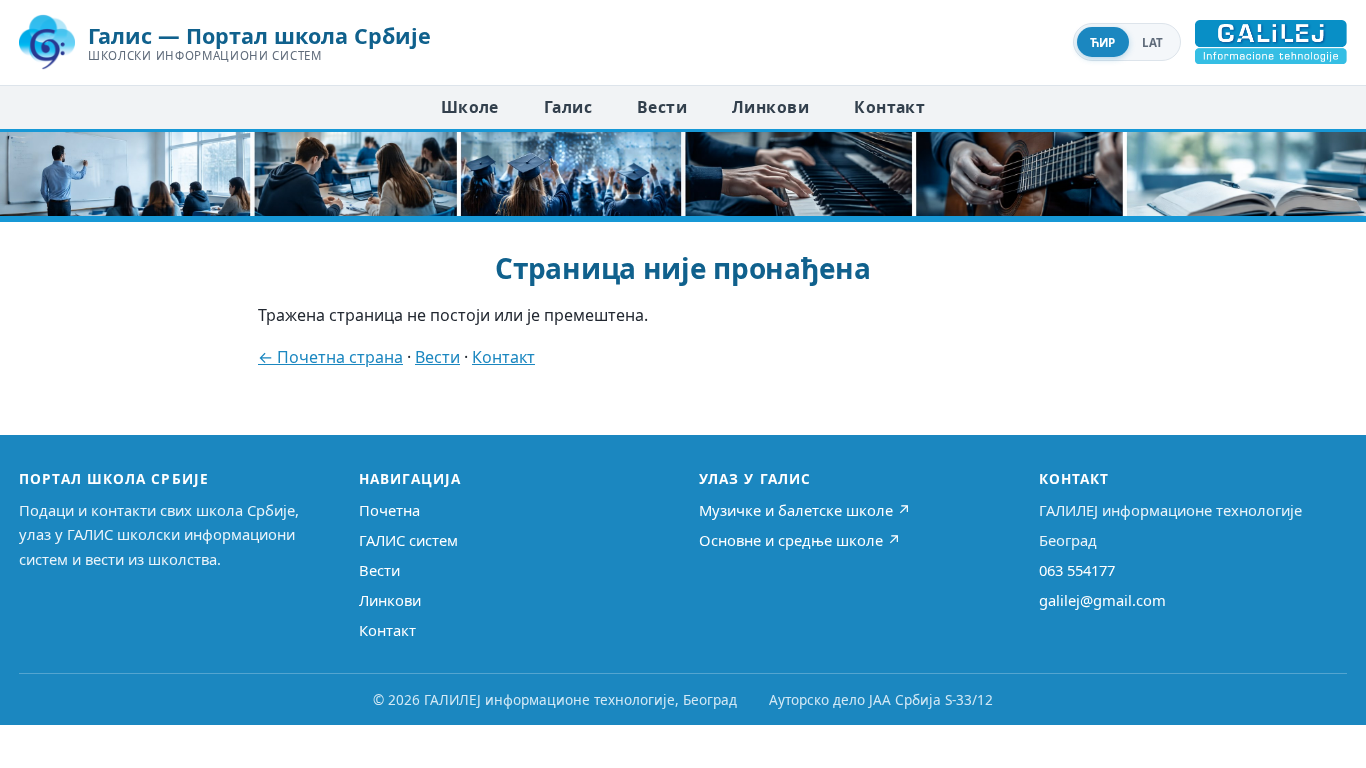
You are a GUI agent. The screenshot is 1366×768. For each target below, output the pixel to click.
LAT (1153, 42)
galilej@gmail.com (1102, 600)
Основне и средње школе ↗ (800, 540)
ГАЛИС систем (408, 540)
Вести (662, 107)
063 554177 (1077, 570)
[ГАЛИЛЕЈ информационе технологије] (1271, 42)
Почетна (389, 510)
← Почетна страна (330, 357)
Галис (568, 107)
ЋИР (1103, 42)
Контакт (889, 107)
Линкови (770, 107)
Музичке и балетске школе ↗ (805, 510)
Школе (470, 107)
